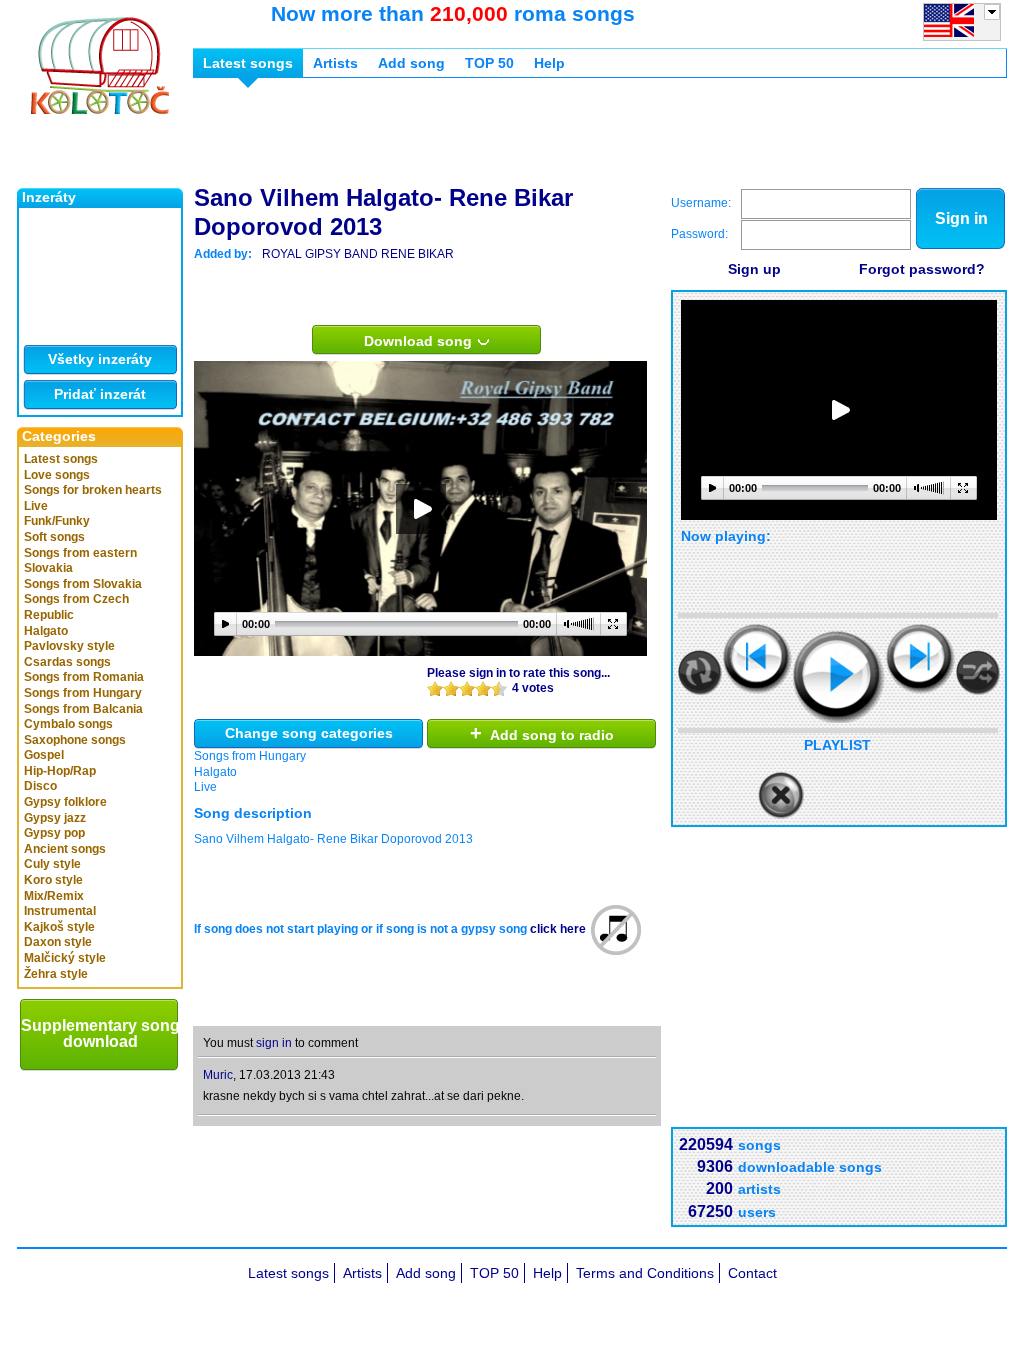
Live (36, 506)
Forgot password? (922, 269)
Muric (218, 1075)
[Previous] (757, 658)
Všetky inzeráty (100, 359)
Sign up (754, 269)
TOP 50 (489, 63)
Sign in (961, 218)
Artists (335, 63)
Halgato (46, 631)
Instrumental (60, 911)
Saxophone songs (75, 740)
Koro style (53, 880)
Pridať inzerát (100, 394)
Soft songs (54, 537)
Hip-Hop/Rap (60, 771)
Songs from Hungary (83, 693)
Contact (752, 1273)
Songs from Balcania (83, 709)
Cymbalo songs (68, 724)
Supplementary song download (100, 1033)
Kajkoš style (59, 927)
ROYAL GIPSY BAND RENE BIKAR (358, 254)
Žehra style (56, 974)
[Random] (978, 672)
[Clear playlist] (781, 796)
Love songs (57, 475)
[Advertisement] (557, 138)
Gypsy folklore (65, 802)
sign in (274, 1043)
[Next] (920, 658)
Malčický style (65, 958)
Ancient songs (65, 849)
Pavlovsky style (69, 646)
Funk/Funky (57, 521)
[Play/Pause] (839, 677)
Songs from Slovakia (83, 584)
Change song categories (309, 733)
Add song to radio (542, 733)
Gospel (44, 755)
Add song (411, 63)
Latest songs (61, 459)
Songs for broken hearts (93, 490)
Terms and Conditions (645, 1273)
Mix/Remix (54, 896)
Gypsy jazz (55, 818)
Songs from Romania (84, 677)
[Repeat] (700, 672)
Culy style (52, 864)
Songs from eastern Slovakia (80, 561)
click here (558, 929)
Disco (40, 786)
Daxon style (58, 942)
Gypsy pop (54, 833)
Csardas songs (67, 662)
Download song (420, 341)
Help (549, 63)
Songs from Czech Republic (76, 607)
